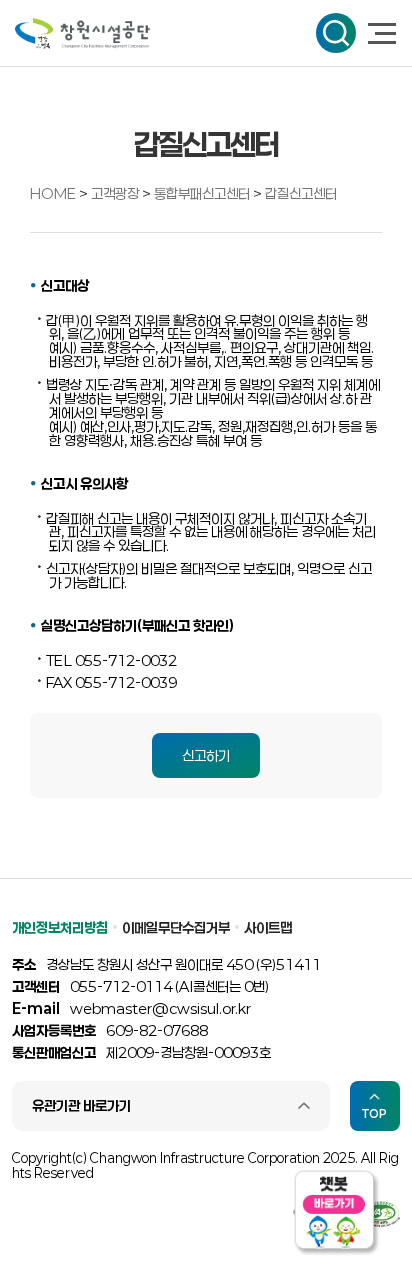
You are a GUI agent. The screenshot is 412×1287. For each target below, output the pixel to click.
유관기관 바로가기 (81, 1105)
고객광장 (116, 193)
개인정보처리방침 (60, 927)
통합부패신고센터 (203, 193)
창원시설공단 (82, 33)
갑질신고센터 (301, 193)
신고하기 (206, 755)
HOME (53, 193)
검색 (336, 33)
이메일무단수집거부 (176, 927)
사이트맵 (268, 927)
